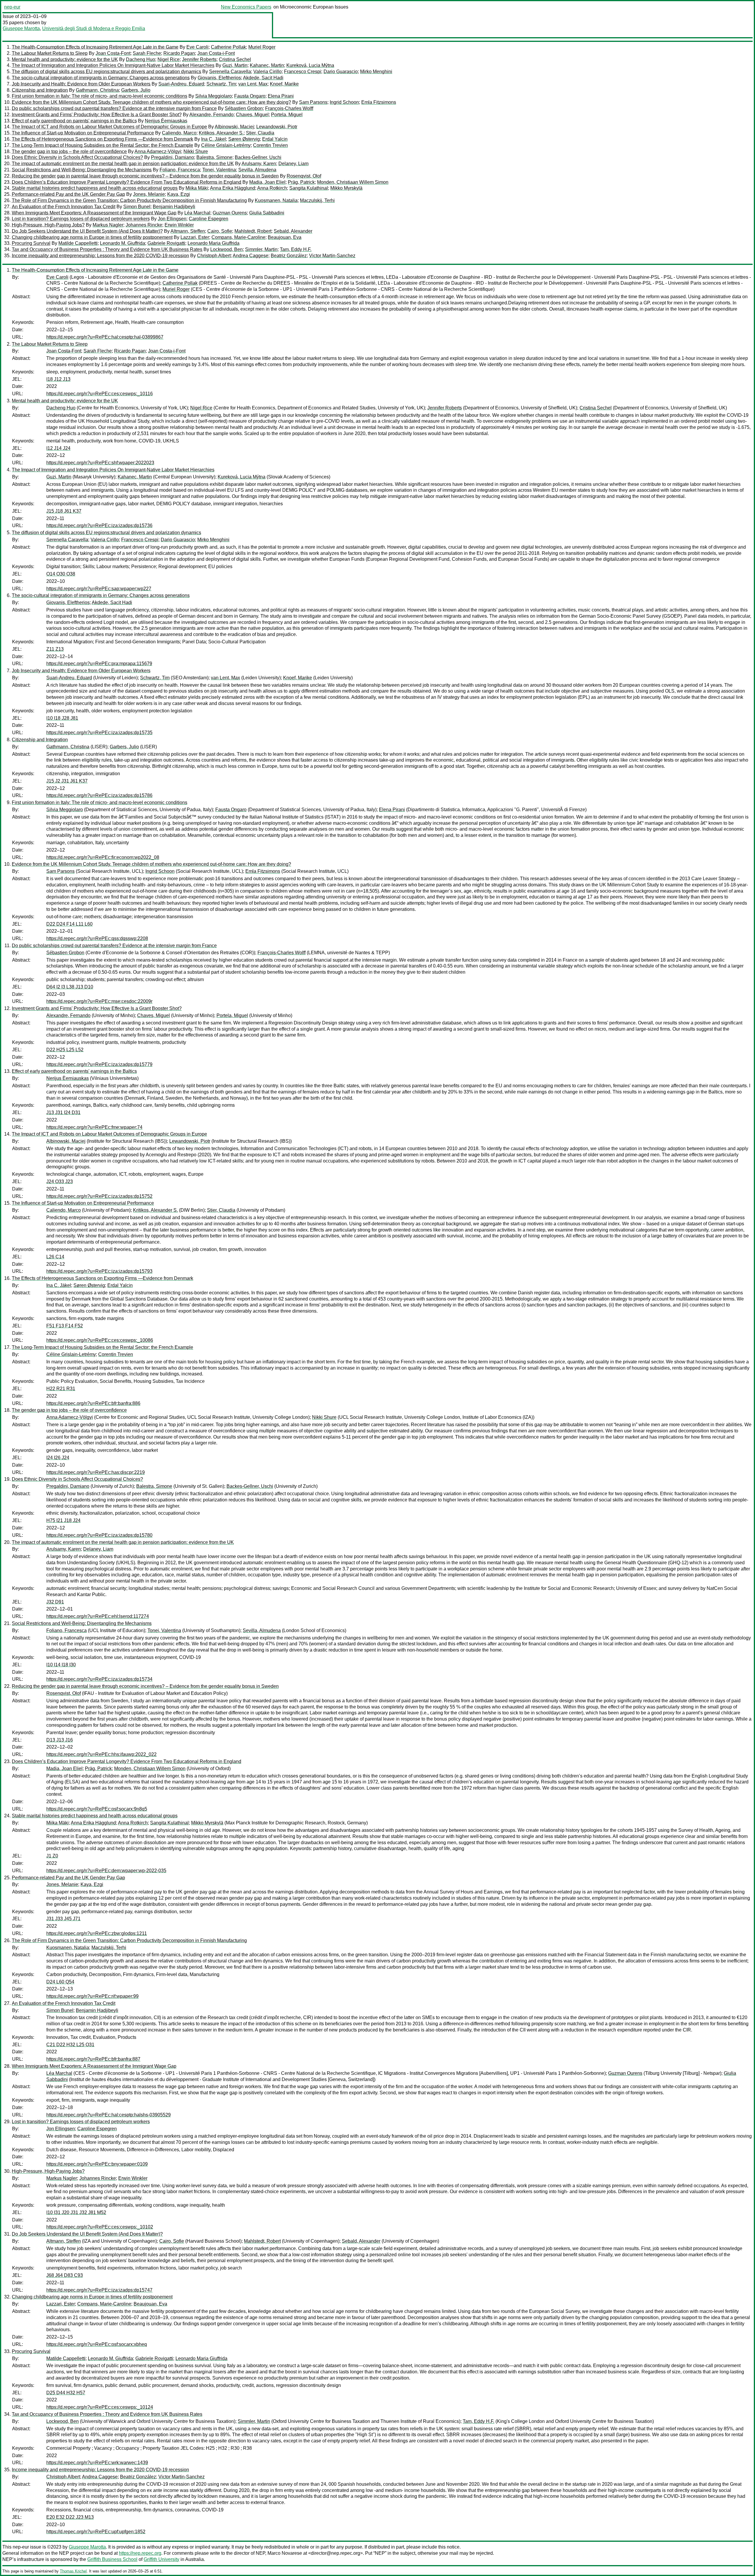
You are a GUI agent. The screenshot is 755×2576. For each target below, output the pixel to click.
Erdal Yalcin (275, 139)
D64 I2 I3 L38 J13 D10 (70, 987)
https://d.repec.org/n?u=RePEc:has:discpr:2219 (96, 1472)
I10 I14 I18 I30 (61, 1665)
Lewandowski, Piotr (277, 127)
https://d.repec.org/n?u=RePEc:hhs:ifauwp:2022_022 (101, 1754)
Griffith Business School (112, 2559)
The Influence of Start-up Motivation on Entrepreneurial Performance (83, 133)
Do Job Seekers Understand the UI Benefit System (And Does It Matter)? (87, 231)
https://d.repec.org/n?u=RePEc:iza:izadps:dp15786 (99, 795)
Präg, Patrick (301, 182)
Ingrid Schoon (344, 102)
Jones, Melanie (149, 194)
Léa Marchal (197, 213)
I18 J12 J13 (58, 379)
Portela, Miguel (287, 115)
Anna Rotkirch (272, 188)
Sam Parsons (313, 102)
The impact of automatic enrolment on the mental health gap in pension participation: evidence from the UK (123, 164)
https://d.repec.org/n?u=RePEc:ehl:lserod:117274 (98, 1616)
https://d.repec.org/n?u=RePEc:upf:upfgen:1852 (96, 2532)
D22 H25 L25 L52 (65, 1050)
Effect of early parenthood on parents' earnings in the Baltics (74, 121)
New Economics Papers (246, 7)
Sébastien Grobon (244, 108)
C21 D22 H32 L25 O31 (70, 2045)
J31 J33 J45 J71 (63, 1919)
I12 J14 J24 (58, 448)
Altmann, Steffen (188, 231)
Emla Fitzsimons (379, 102)
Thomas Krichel (73, 2571)
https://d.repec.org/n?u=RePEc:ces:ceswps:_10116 (100, 394)
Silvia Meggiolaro (214, 96)
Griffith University (161, 2559)
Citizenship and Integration (40, 90)
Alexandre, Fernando (211, 115)
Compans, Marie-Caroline (238, 237)
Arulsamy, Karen (259, 164)
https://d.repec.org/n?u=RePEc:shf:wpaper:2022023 (100, 463)
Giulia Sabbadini (267, 213)
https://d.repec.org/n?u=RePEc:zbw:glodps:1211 (97, 1933)
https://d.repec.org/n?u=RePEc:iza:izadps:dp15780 (99, 1535)
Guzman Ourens (230, 213)
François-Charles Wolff (289, 108)
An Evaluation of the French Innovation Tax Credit (64, 207)
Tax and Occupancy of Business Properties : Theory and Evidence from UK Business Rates (107, 249)
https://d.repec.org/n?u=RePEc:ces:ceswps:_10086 (100, 1340)
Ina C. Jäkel (214, 139)
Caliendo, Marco (179, 133)
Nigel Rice (169, 59)
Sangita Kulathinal (309, 188)
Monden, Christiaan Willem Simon (353, 182)
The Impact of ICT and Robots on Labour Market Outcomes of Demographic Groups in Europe (109, 127)
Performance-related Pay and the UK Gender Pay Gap (68, 194)
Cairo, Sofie (220, 231)
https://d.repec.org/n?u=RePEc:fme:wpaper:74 (94, 1127)
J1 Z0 (52, 1856)
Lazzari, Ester (195, 237)
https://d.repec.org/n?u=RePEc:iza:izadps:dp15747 (99, 2290)
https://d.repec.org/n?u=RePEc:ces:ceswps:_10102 (100, 2227)
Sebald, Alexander (293, 231)
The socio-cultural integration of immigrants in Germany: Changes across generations (101, 78)
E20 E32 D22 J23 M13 (70, 2517)
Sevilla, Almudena (257, 170)
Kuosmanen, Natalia (276, 200)
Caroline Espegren (209, 219)
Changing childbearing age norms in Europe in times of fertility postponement (92, 237)
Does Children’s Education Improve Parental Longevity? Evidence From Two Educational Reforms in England (127, 182)
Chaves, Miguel (252, 115)
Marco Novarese (285, 2553)
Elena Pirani (281, 96)
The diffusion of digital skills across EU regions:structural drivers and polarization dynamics (106, 72)
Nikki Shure (196, 151)
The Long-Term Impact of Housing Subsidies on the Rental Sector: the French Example (102, 145)
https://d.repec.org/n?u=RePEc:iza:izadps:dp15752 (99, 1196)
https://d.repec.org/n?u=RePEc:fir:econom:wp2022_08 (103, 857)
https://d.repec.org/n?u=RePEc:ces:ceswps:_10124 (100, 2407)
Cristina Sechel (235, 59)
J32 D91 (55, 1602)
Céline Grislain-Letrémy (226, 145)
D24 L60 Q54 (60, 1982)
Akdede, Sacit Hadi (263, 78)
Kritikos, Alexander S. (221, 133)
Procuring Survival (31, 243)
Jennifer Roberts (199, 59)
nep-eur (12, 7)
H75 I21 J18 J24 (63, 1520)
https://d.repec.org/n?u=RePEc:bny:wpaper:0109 (97, 2164)
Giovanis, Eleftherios (219, 78)
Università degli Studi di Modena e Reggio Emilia (94, 28)
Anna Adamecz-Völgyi (158, 151)
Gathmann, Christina (97, 90)
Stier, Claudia (260, 133)
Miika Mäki (197, 188)
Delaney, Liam (293, 164)
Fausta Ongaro (250, 96)
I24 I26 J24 (58, 1458)
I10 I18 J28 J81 (62, 718)
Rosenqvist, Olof (304, 176)
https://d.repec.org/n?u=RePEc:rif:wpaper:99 (92, 1996)
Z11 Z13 (55, 649)
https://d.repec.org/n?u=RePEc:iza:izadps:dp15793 (99, 1271)
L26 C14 (55, 1257)
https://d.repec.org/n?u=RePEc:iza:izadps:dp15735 (99, 733)
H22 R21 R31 (61, 1389)
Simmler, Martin (261, 249)
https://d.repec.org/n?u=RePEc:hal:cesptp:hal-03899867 (105, 337)
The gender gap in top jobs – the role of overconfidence (69, 151)
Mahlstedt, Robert (253, 231)
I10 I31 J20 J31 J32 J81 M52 (76, 2212)
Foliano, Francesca (180, 170)
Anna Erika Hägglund (233, 188)
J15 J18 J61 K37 (64, 511)
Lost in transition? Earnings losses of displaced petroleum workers (81, 219)
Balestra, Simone (214, 157)
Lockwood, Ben (226, 249)
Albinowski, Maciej (234, 127)
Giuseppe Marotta (21, 28)
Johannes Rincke (144, 225)
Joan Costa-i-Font (216, 53)
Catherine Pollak (228, 47)
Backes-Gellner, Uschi (258, 157)
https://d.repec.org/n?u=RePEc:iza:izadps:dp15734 (99, 1679)
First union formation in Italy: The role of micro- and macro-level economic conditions (100, 96)
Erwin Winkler (179, 225)
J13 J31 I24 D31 (63, 1112)
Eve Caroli (197, 47)
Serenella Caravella (230, 72)
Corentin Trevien (270, 145)
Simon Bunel (137, 207)
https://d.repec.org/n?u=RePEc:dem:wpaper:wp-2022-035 (106, 1871)
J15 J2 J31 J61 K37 (67, 781)
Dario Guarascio (341, 72)
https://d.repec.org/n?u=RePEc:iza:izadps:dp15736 (99, 525)
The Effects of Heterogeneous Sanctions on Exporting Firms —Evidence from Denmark (102, 139)
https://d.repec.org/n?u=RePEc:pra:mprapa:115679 (99, 664)
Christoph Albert (214, 256)
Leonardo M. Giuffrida (123, 243)
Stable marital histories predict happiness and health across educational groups (95, 188)
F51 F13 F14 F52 (65, 1326)
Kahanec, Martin (267, 65)
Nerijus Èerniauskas (166, 121)
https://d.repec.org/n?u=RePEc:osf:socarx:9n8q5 (97, 1809)
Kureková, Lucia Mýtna (310, 65)
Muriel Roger (262, 47)
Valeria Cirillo (267, 72)
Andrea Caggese (251, 256)
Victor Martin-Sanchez (332, 256)
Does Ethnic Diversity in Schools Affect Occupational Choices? (77, 157)
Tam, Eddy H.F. (296, 249)
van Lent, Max (253, 84)
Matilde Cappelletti (78, 243)
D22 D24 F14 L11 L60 (69, 924)
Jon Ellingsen (172, 219)
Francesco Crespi (303, 72)
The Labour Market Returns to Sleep (50, 53)
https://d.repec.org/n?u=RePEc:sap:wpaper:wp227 (99, 589)
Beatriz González (289, 256)
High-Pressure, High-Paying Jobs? (48, 225)
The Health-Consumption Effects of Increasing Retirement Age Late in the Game (95, 47)
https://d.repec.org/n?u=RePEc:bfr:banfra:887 (93, 2059)
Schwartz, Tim (221, 84)
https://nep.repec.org (140, 2553)
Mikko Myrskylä (346, 188)
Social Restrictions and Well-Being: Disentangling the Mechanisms (82, 170)
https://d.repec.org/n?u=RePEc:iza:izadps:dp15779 (99, 1064)
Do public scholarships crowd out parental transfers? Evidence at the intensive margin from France (114, 108)
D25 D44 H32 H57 (66, 2393)
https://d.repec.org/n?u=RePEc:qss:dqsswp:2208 (97, 938)
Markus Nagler (108, 225)
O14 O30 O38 (61, 574)
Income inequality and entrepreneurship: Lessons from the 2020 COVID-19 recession (100, 256)
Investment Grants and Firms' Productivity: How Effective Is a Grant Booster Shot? (97, 115)
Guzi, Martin (235, 65)
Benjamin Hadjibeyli (174, 207)
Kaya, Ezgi (179, 194)
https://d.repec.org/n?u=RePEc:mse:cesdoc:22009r (99, 1001)
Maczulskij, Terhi (317, 200)
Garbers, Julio (136, 90)
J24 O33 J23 (60, 1182)
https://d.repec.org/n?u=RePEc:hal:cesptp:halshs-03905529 (109, 2115)
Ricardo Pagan (179, 53)
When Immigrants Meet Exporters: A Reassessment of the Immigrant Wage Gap (94, 213)
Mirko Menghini (376, 72)
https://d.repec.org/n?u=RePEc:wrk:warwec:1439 (97, 2463)
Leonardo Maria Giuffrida (214, 243)
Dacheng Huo (141, 59)
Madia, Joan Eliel (267, 182)
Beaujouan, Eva (285, 237)
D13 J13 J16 (60, 1740)
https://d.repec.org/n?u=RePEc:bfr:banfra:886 (93, 1403)
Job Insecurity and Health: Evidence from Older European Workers (81, 84)
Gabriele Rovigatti (166, 243)
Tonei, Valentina (219, 170)
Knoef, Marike (284, 84)
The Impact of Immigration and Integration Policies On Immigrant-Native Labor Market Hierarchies (113, 65)
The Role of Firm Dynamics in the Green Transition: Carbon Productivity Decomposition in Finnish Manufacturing (129, 200)
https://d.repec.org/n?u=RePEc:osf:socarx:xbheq (97, 2344)
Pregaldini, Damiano (173, 157)
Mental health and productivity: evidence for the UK (65, 59)
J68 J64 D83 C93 (65, 2275)
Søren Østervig (244, 139)
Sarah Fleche (147, 53)
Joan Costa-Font (113, 53)
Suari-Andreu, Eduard (181, 84)
